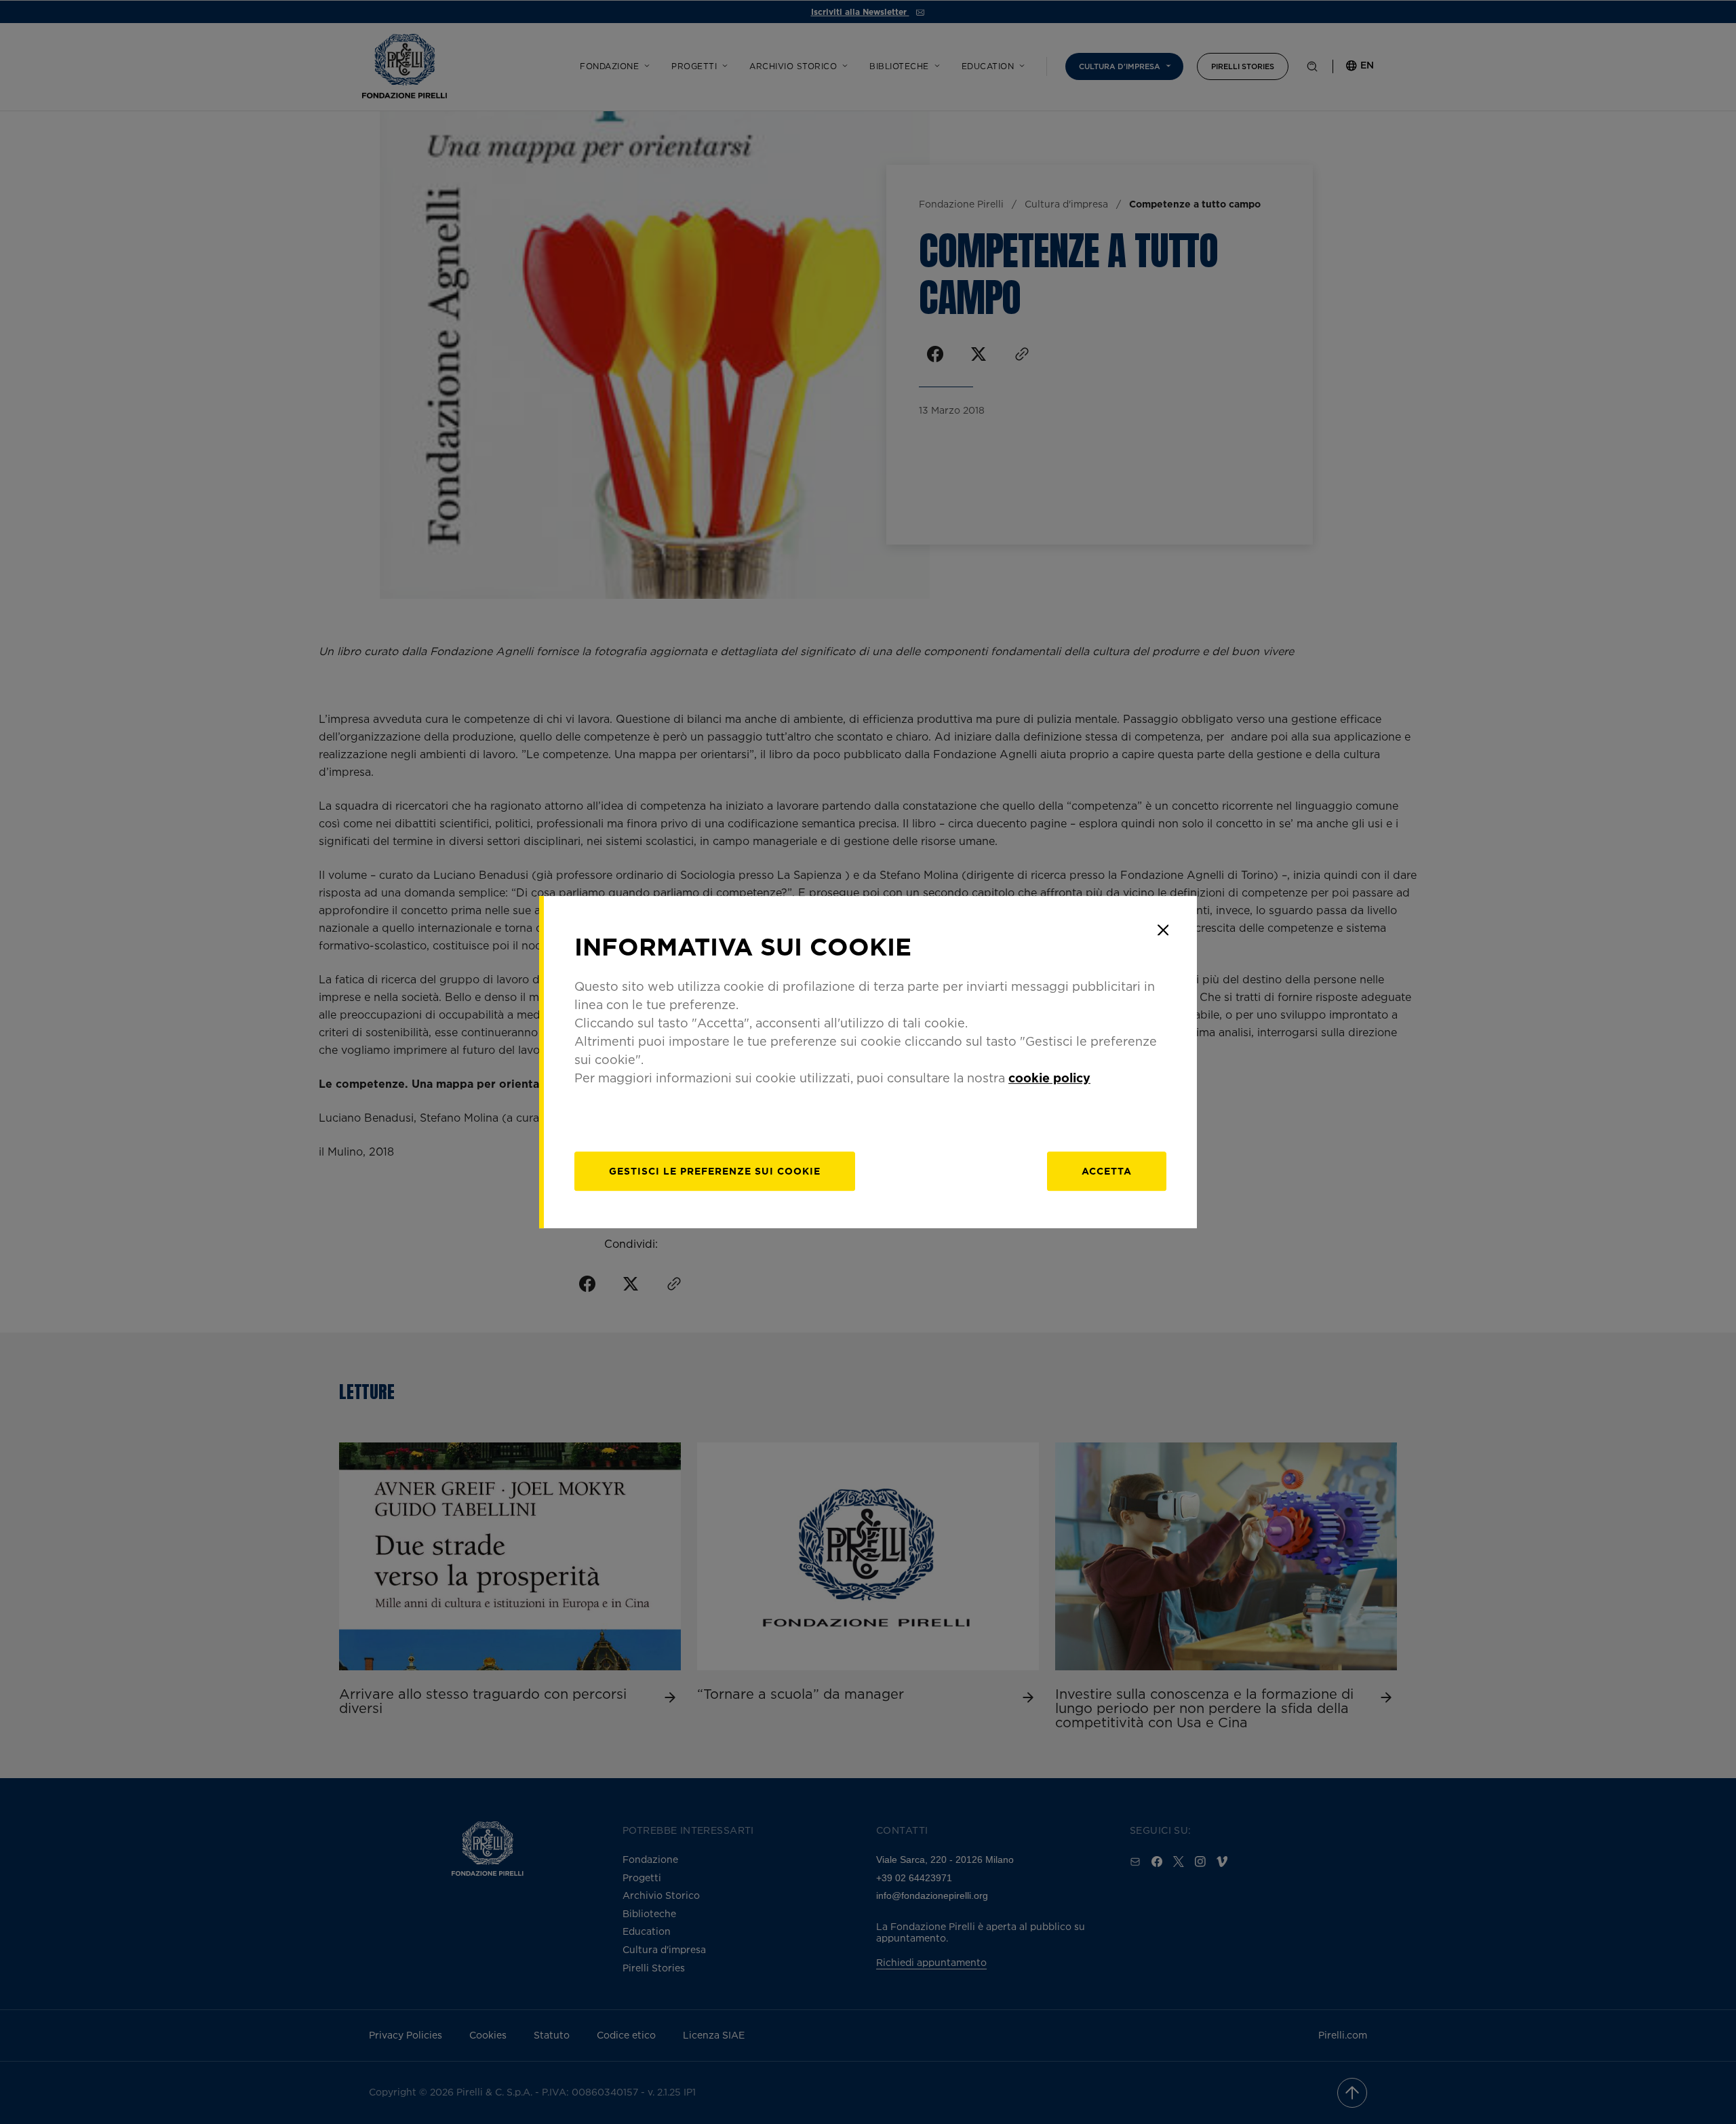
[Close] (1163, 930)
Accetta (1107, 1171)
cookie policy (1049, 1078)
